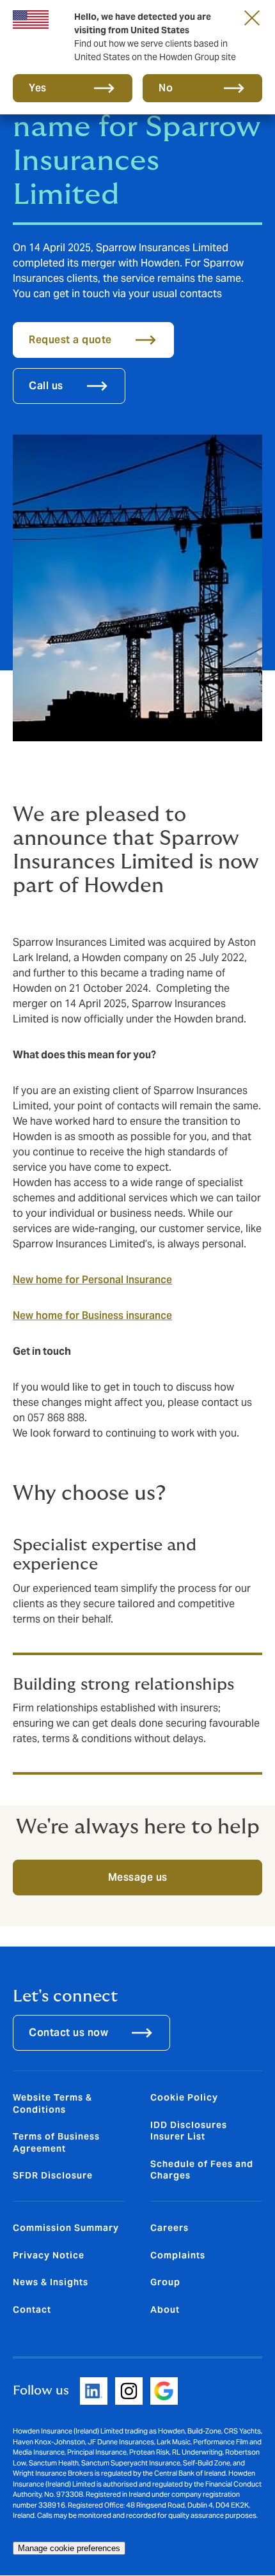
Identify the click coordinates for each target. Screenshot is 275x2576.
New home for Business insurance (92, 1315)
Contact (32, 2310)
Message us (138, 1877)
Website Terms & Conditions (52, 2103)
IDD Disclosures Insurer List (189, 2131)
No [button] (166, 88)
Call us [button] (46, 386)
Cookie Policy (184, 2097)
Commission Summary (66, 2228)
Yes (38, 88)
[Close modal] (252, 17)
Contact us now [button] (68, 2032)
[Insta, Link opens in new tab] (129, 2391)
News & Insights (51, 2282)
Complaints (178, 2255)
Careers (169, 2228)
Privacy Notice (49, 2255)
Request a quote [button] (70, 340)
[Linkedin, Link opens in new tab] (94, 2391)
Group (165, 2282)
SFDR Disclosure (53, 2175)
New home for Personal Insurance (92, 1280)
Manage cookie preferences (69, 2548)
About (165, 2310)
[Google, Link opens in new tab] (164, 2391)
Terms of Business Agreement (56, 2142)
